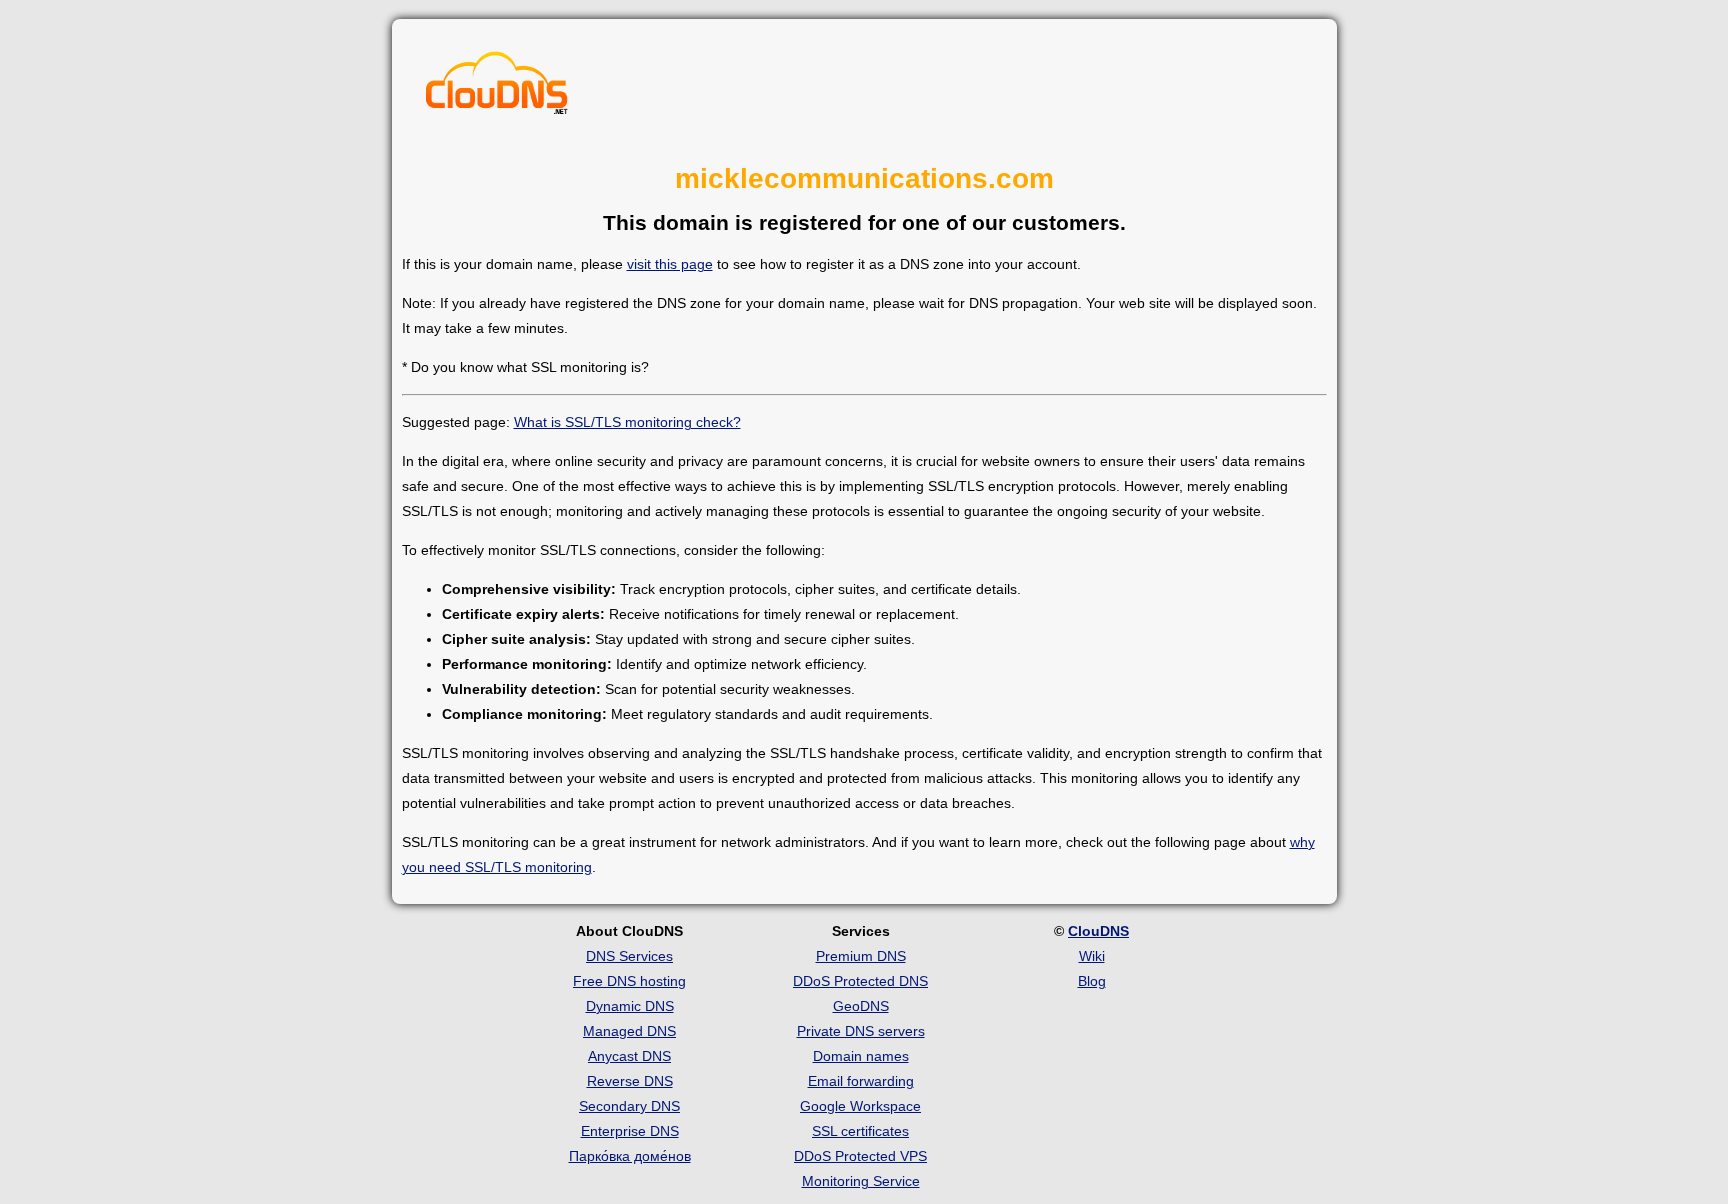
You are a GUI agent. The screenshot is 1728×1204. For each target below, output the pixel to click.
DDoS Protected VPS (860, 1156)
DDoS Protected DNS (860, 981)
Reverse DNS (630, 1081)
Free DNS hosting (629, 981)
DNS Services (629, 956)
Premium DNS (861, 956)
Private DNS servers (861, 1031)
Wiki (1092, 956)
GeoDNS (861, 1006)
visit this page (670, 264)
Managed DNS (629, 1031)
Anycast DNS (629, 1056)
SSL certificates (860, 1131)
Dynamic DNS (630, 1006)
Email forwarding (861, 1081)
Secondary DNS (629, 1106)
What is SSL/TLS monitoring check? (627, 422)
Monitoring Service (861, 1181)
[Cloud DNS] (497, 88)
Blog (1092, 981)
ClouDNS (1098, 931)
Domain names (861, 1056)
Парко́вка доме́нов (630, 1156)
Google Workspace (860, 1106)
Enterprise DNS (630, 1131)
